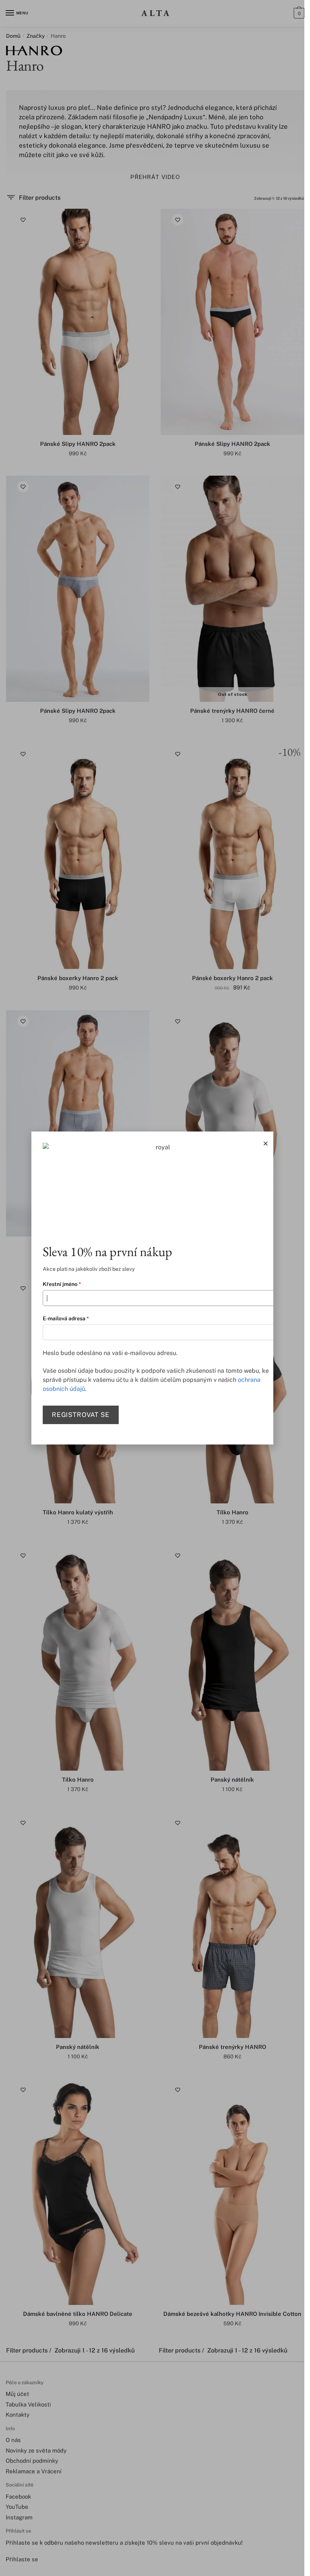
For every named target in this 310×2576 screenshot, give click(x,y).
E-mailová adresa (66, 1318)
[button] (266, 1143)
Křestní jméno (62, 1284)
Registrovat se (81, 1415)
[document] (152, 1288)
